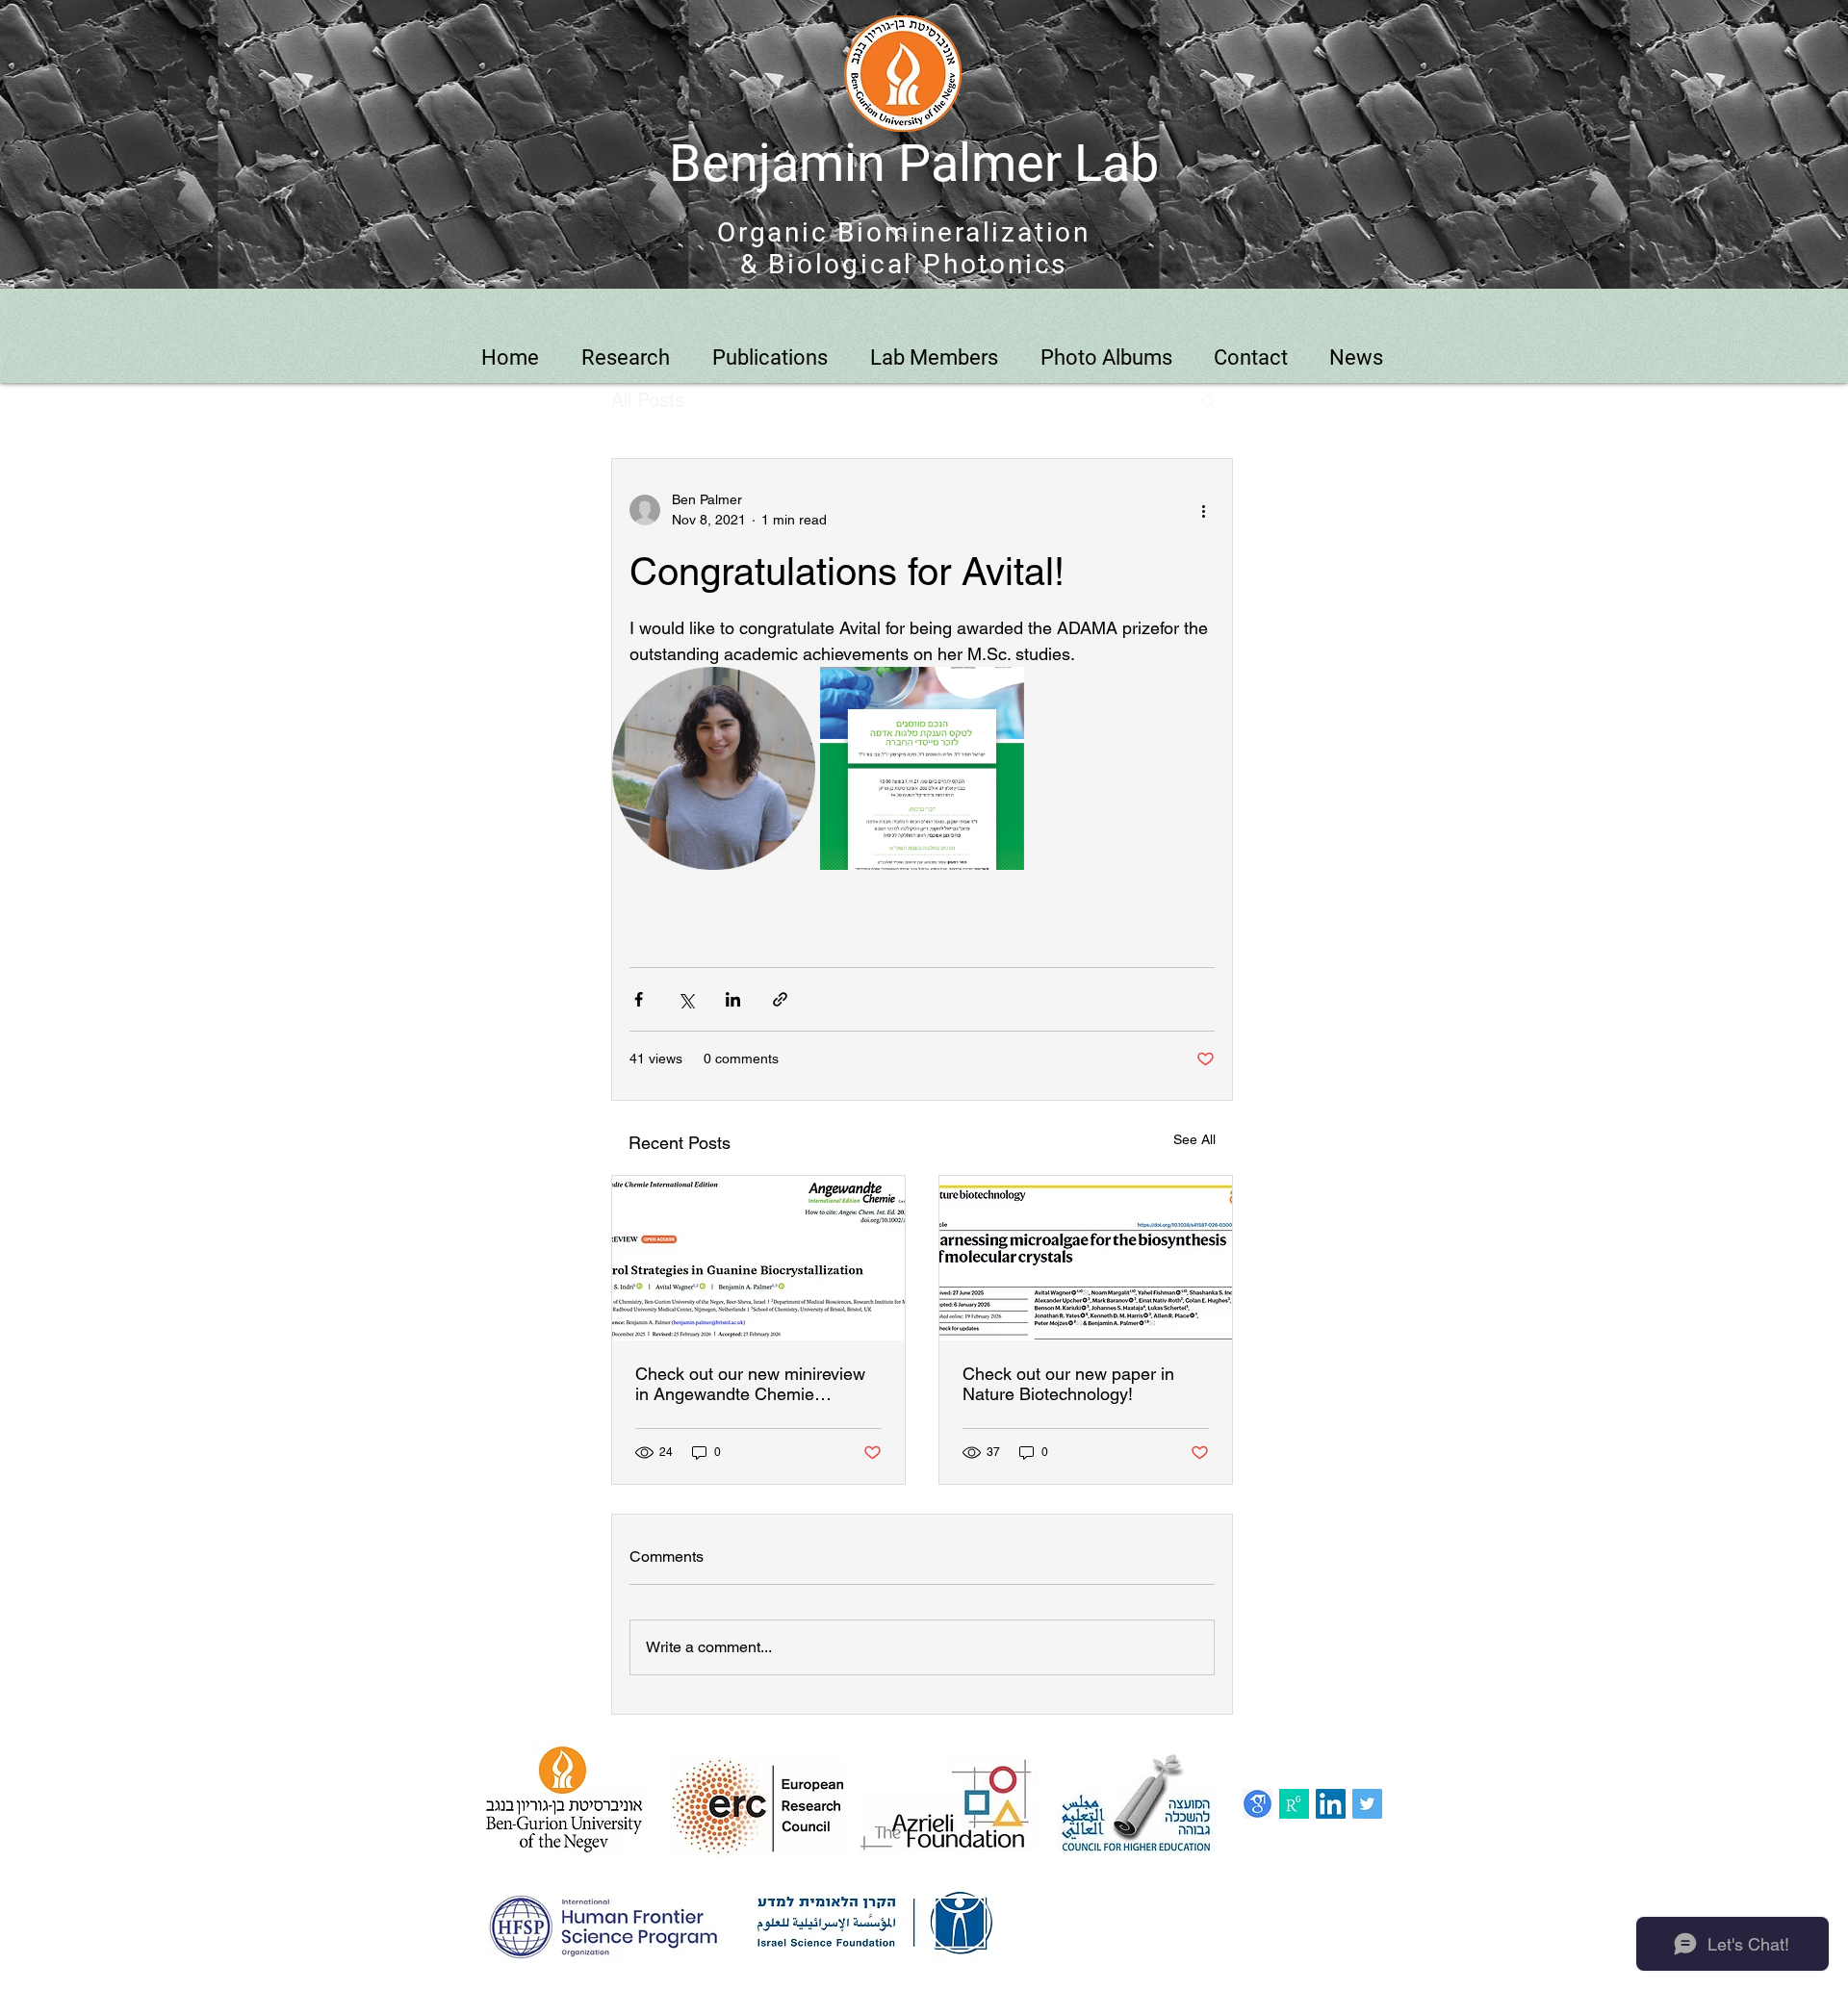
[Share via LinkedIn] (733, 999)
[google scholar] (1258, 1804)
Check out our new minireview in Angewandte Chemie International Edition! (750, 1384)
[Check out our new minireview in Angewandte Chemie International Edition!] (758, 1258)
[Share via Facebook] (639, 999)
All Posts (648, 400)
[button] (1208, 400)
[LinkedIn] (1331, 1804)
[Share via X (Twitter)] (686, 999)
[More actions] (1203, 510)
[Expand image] (714, 768)
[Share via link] (780, 999)
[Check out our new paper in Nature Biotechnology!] (1086, 1258)
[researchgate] (1294, 1804)
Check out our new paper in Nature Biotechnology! (1068, 1384)
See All (1194, 1139)
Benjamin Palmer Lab (914, 163)
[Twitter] (1367, 1804)
